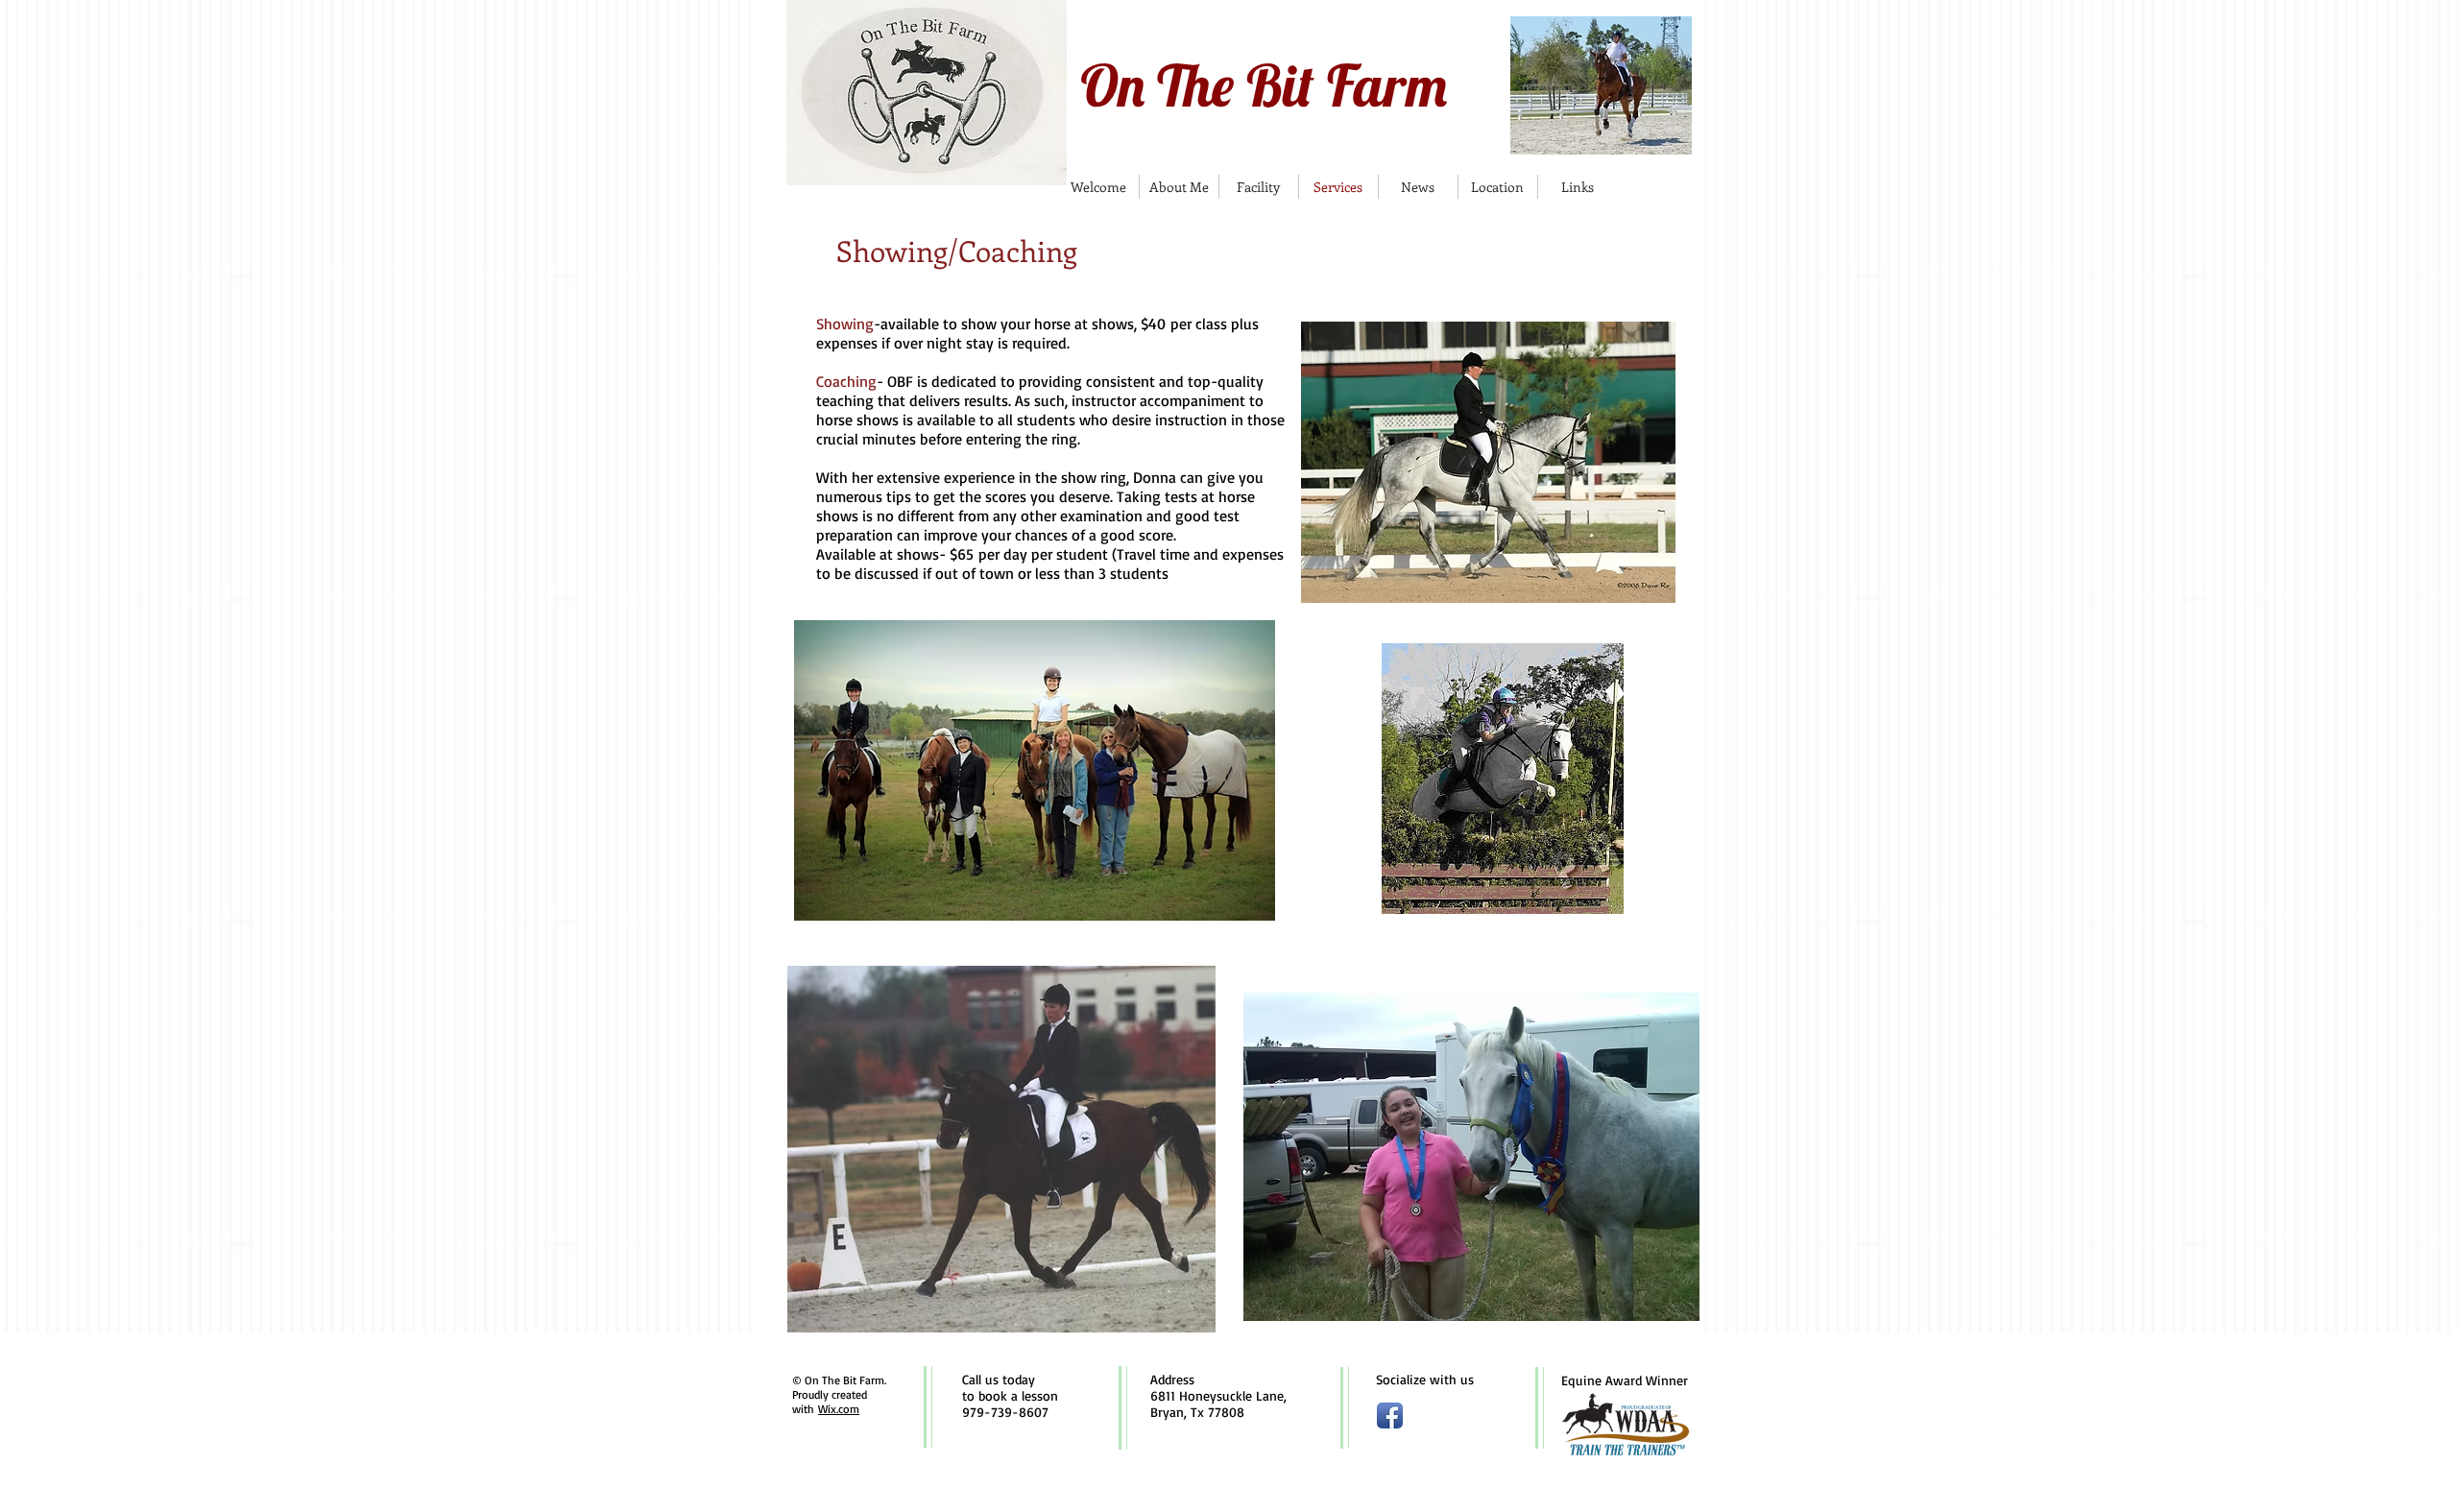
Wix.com (839, 1409)
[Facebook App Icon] (1390, 1416)
